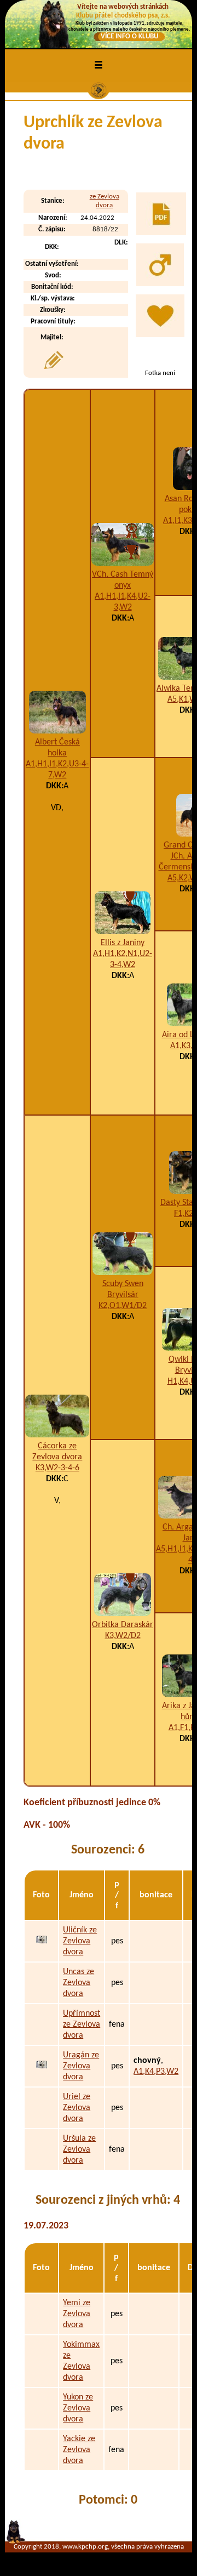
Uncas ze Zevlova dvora (79, 1983)
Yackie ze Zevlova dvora (79, 2450)
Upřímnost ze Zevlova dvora (82, 2025)
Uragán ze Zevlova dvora (81, 2066)
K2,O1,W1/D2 (123, 1306)
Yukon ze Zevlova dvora (78, 2408)
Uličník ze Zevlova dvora (80, 1941)
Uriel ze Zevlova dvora (77, 2108)
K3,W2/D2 (123, 1636)
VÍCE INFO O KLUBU (129, 36)
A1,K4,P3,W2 (156, 2072)
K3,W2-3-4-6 (57, 1468)
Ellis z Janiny (123, 943)
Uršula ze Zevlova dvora (79, 2149)
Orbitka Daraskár (123, 1625)
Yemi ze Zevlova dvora (77, 2314)
